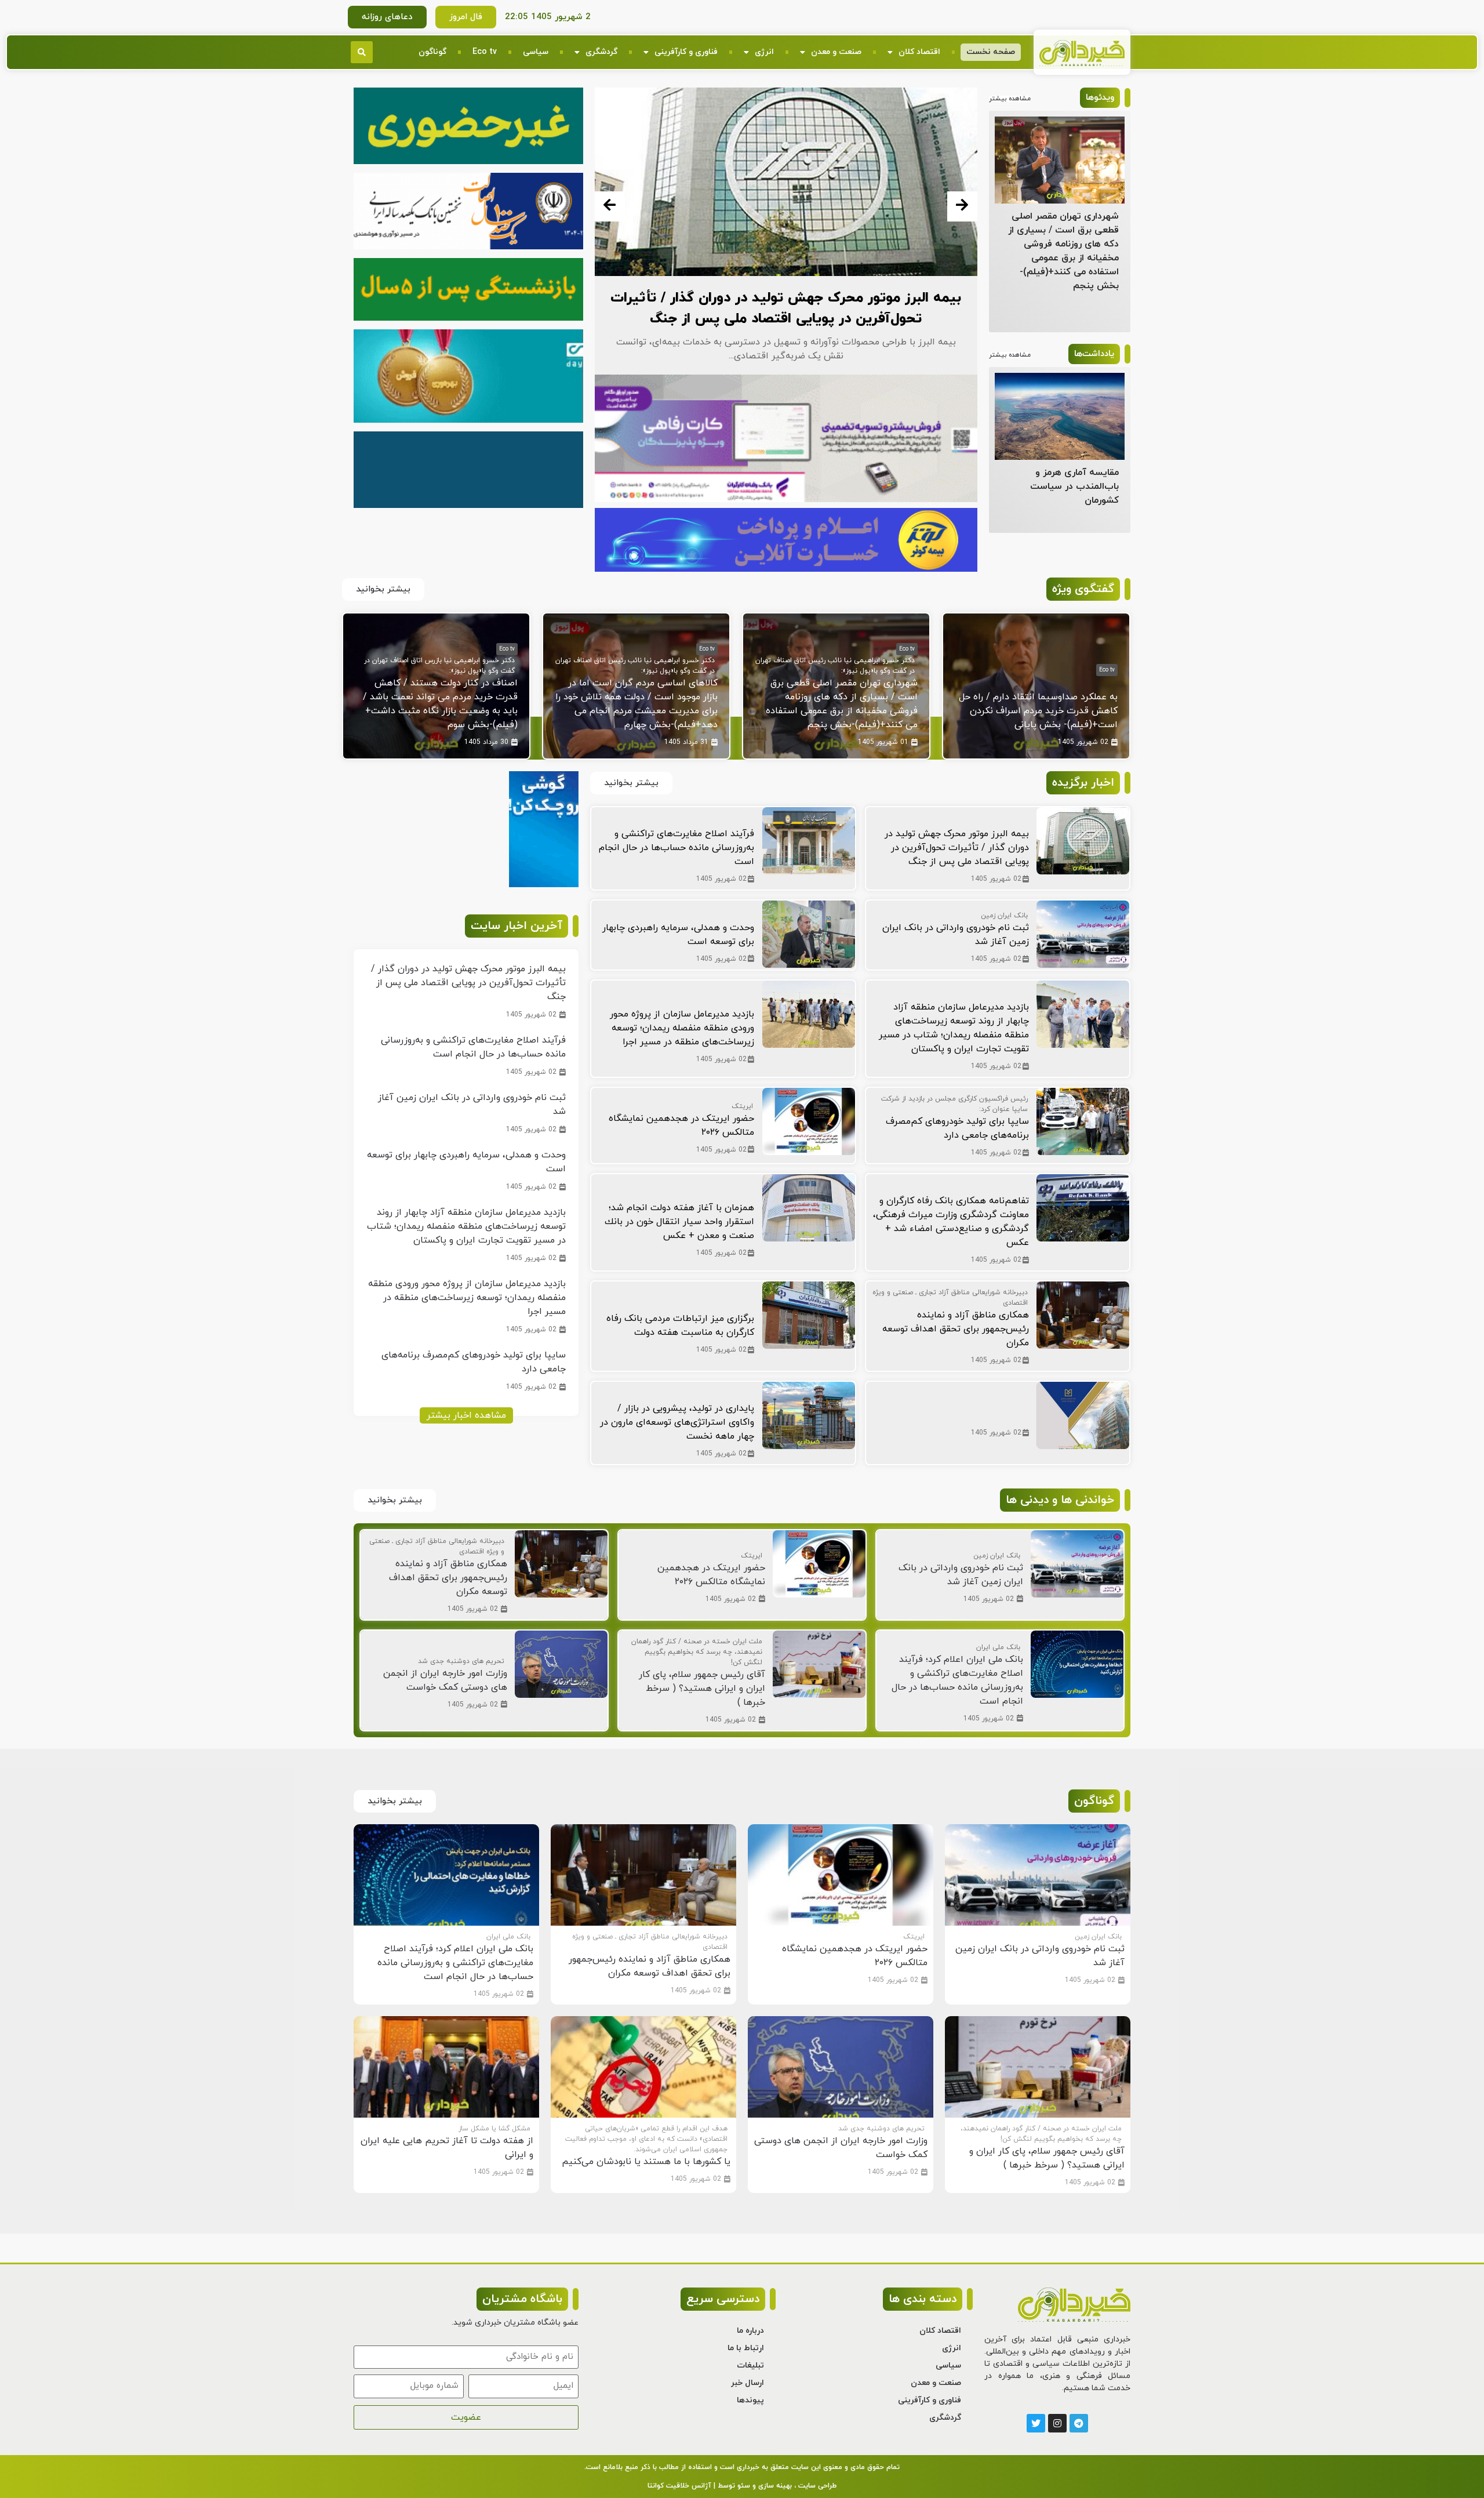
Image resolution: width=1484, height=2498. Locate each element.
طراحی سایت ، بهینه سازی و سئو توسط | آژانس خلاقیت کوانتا (742, 2486)
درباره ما (750, 2331)
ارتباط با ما (746, 2348)
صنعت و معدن (836, 52)
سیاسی (536, 52)
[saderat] (544, 885)
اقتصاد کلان (919, 52)
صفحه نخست (991, 52)
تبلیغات (750, 2366)
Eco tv (485, 52)
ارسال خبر (748, 2383)
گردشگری (601, 52)
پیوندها (750, 2400)
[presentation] (610, 206)
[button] (362, 52)
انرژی (764, 52)
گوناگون (432, 52)
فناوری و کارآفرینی (686, 52)
